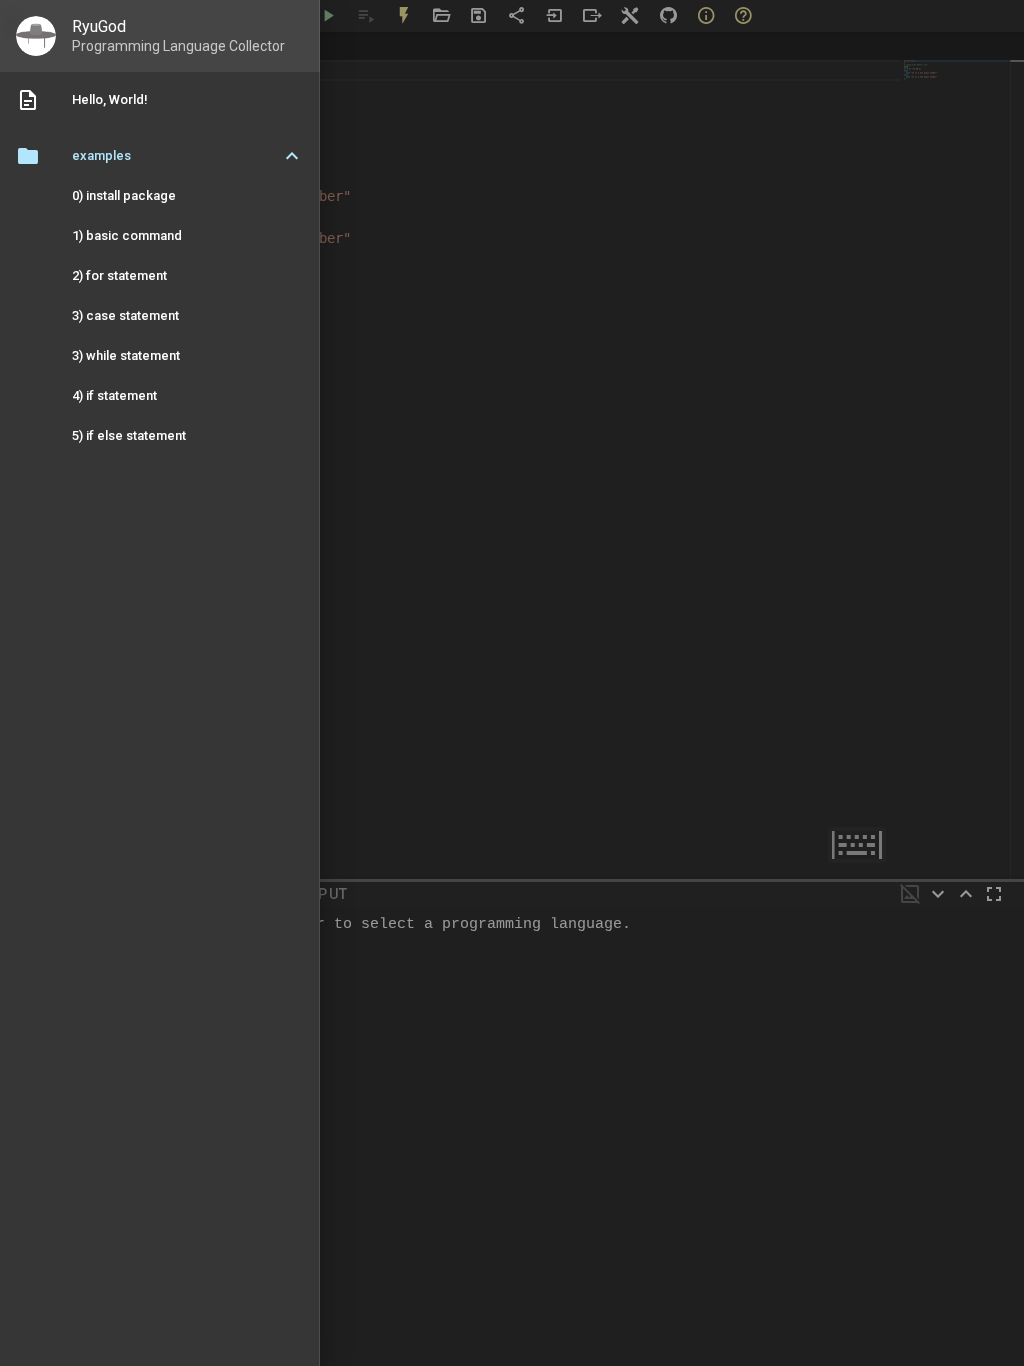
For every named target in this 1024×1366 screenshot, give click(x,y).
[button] (160, 156)
